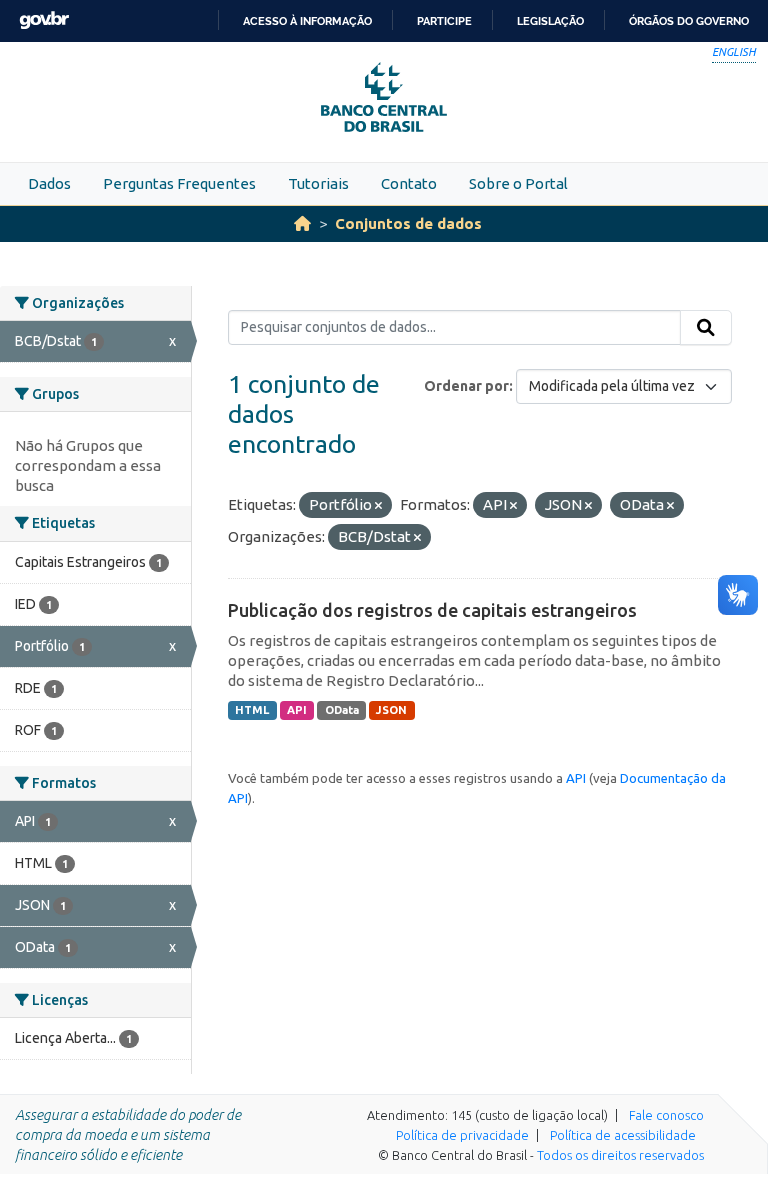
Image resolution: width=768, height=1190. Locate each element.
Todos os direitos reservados (620, 1155)
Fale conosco (666, 1115)
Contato (409, 183)
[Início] (302, 223)
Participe (444, 21)
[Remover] (378, 506)
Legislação (550, 21)
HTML (252, 710)
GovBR (44, 20)
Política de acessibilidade (623, 1135)
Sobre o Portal (518, 183)
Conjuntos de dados (408, 223)
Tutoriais (318, 183)
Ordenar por (466, 386)
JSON (391, 710)
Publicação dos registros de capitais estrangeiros (432, 610)
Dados (49, 183)
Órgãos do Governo (689, 21)
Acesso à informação (307, 21)
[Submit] (706, 328)
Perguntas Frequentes (179, 183)
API (297, 710)
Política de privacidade (462, 1135)
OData (342, 710)
